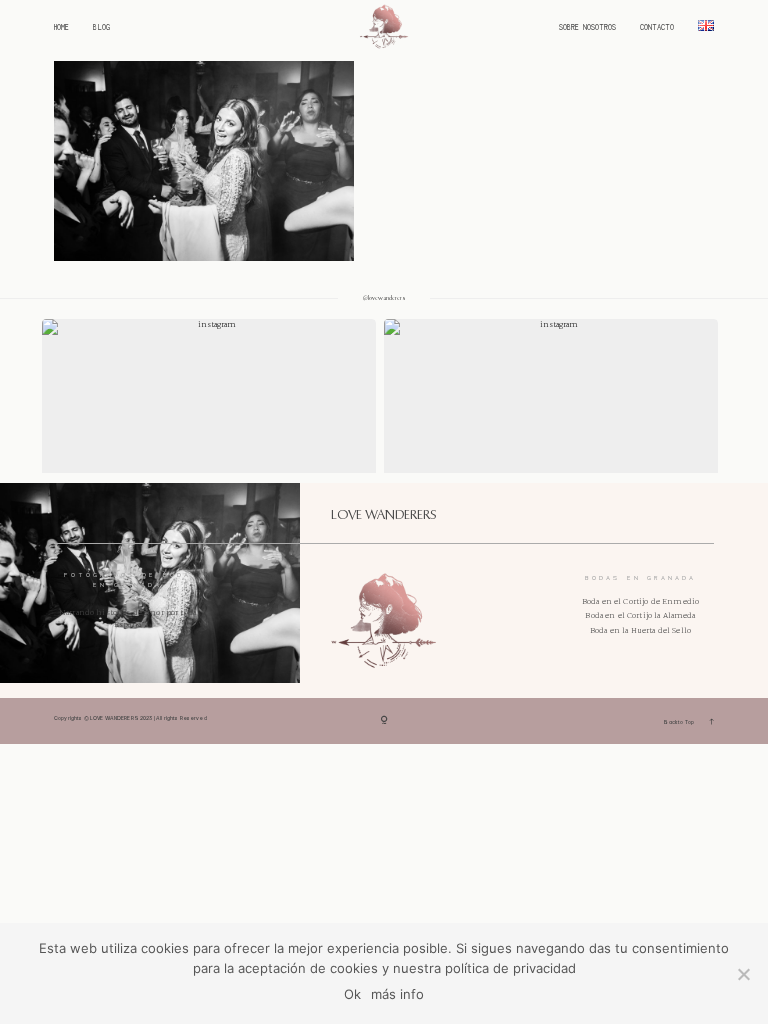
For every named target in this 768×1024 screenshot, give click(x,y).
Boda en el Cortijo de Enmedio (640, 602)
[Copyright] (384, 720)
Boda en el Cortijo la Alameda (640, 616)
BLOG (101, 28)
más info (397, 994)
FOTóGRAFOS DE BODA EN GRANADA (127, 580)
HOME (61, 28)
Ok (352, 994)
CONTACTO (657, 28)
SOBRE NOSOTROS (587, 28)
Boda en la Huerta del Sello (640, 631)
